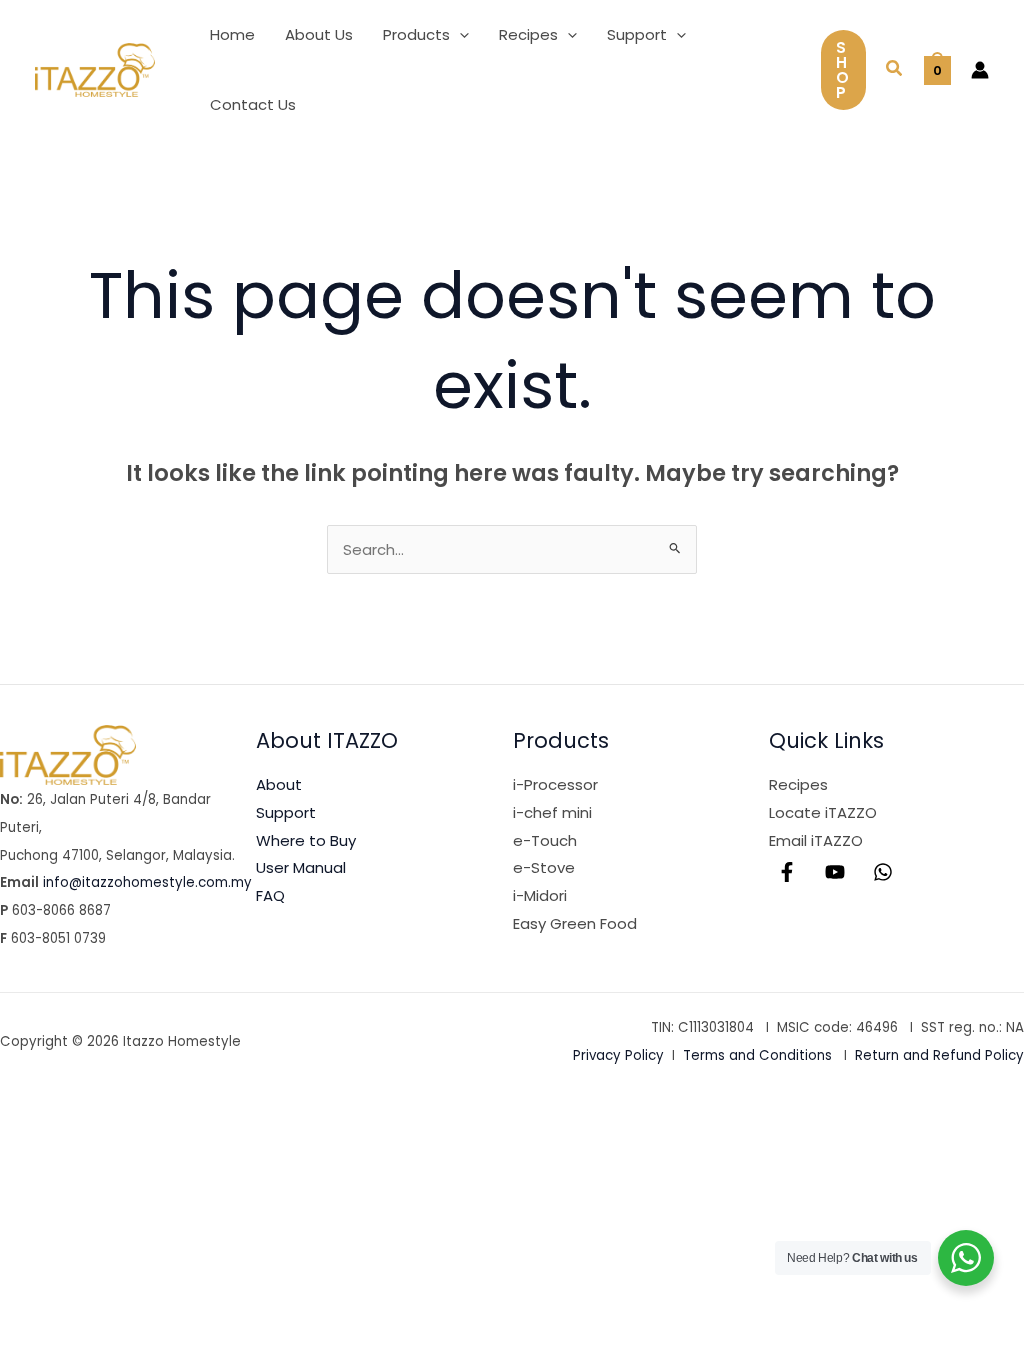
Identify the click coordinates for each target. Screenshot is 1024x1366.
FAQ (270, 895)
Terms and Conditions (757, 1055)
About (279, 784)
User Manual (301, 867)
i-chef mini (552, 812)
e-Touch (545, 840)
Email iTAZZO (816, 840)
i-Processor (555, 784)
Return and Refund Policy (939, 1055)
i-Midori (540, 895)
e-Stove (544, 867)
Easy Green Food (575, 923)
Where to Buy (306, 840)
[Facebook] (787, 872)
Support (286, 812)
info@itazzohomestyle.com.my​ (147, 882)
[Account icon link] (980, 70)
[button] (459, 35)
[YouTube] (835, 872)
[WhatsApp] (883, 872)
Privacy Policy (618, 1055)
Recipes (798, 784)
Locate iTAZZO (823, 812)
